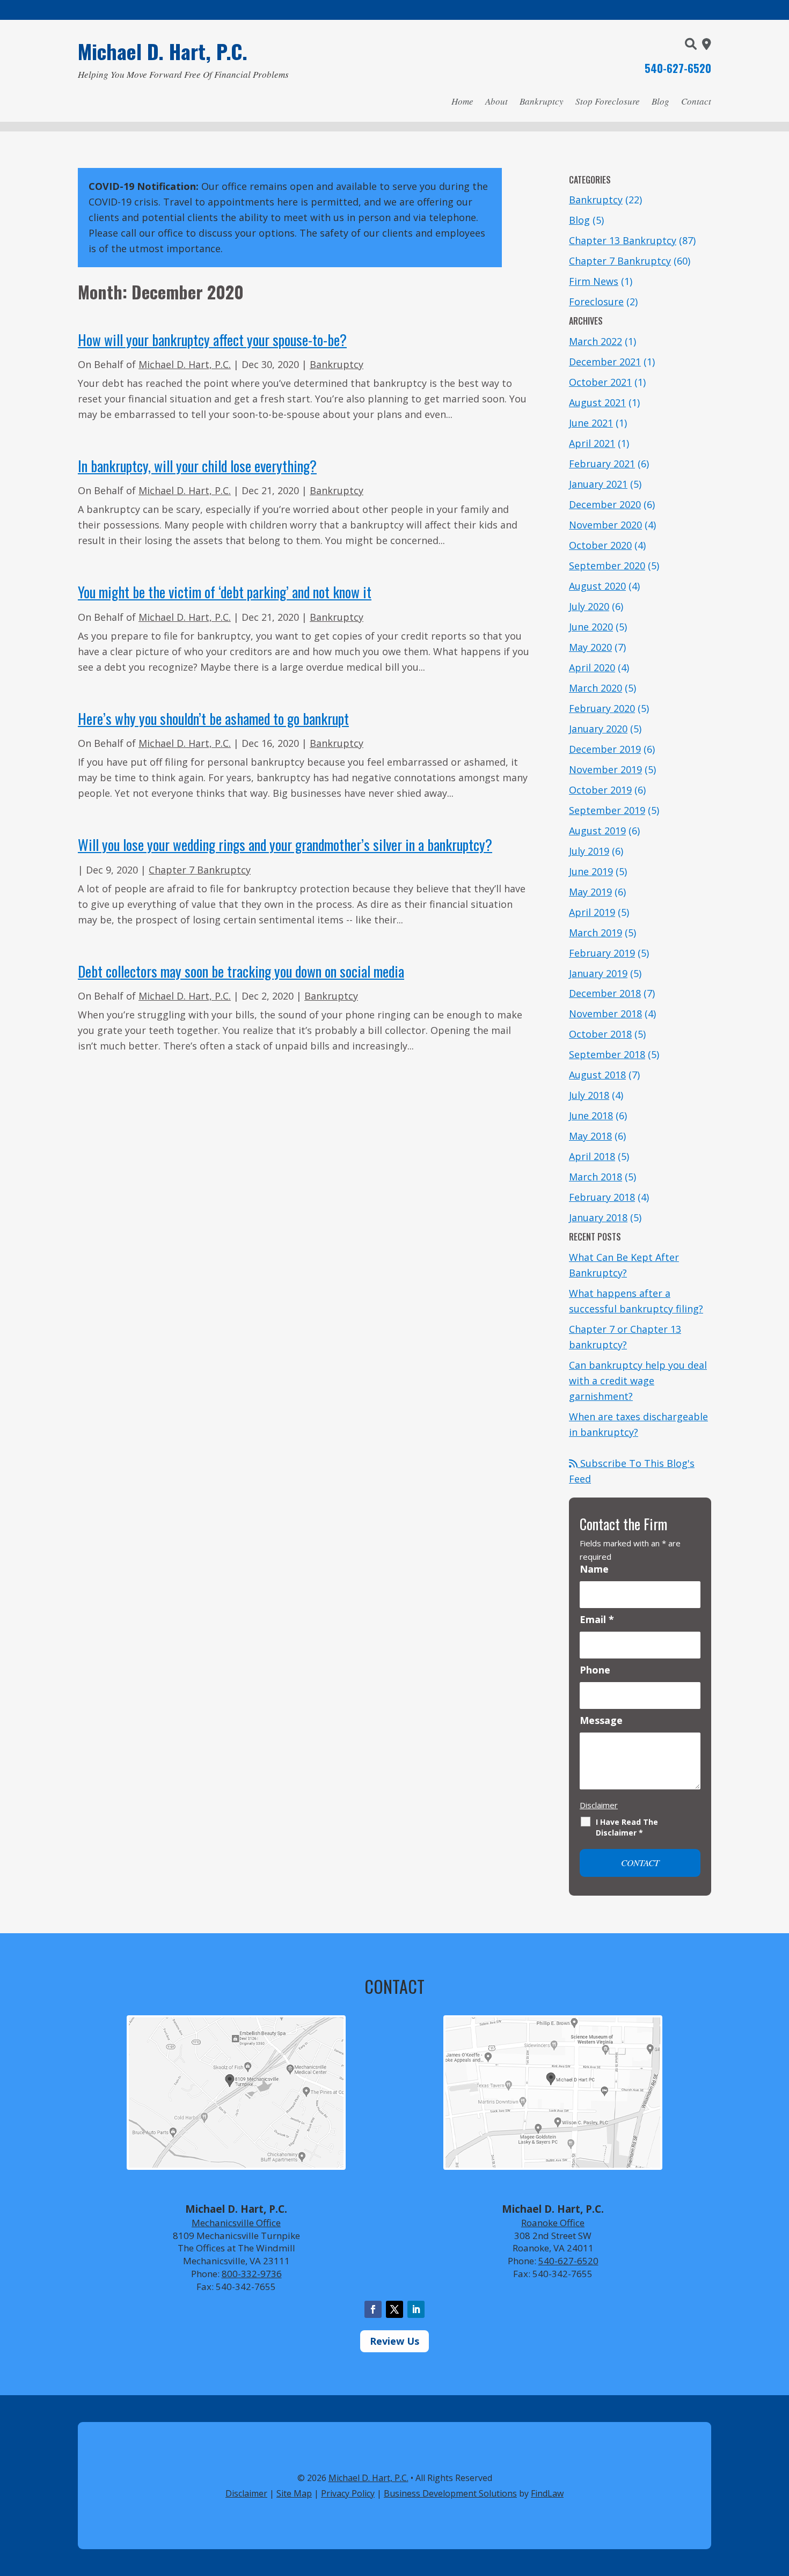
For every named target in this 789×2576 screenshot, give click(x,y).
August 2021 (597, 402)
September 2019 (607, 810)
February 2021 (602, 464)
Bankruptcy (542, 101)
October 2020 (600, 545)
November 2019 (605, 769)
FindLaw (547, 2493)
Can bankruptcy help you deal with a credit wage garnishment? (638, 1381)
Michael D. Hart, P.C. (185, 364)
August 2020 (597, 586)
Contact (696, 101)
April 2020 (592, 667)
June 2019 (591, 871)
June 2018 (591, 1115)
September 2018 (607, 1054)
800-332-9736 (252, 2274)
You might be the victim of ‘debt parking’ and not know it (225, 592)
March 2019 (596, 933)
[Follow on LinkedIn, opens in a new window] (416, 2309)
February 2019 (602, 953)
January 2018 (598, 1217)
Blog (660, 101)
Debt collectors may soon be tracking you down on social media (241, 971)
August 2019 (597, 831)
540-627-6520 (678, 68)
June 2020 (591, 627)
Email (597, 1619)
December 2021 (605, 362)
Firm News (594, 281)
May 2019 (590, 892)
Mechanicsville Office (236, 2223)
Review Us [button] (394, 2341)
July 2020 (589, 606)
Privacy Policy (348, 2493)
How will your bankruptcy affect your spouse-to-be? (212, 340)
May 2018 (590, 1136)
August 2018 (597, 1075)
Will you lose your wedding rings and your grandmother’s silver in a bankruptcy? (285, 845)
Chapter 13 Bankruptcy (623, 240)
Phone (595, 1670)
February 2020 (602, 708)
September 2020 (607, 566)
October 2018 (600, 1034)
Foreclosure (596, 302)
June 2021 (591, 423)
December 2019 (605, 749)
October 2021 (600, 382)
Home (462, 101)
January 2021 (598, 484)
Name (594, 1569)
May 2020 (590, 647)
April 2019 (592, 912)
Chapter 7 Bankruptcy (200, 870)
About (496, 101)
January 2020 (598, 729)
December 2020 (605, 504)
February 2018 (602, 1197)
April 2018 (592, 1156)
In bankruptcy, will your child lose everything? (197, 466)
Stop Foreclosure (608, 101)
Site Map (294, 2493)
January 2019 (598, 973)
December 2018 (605, 993)
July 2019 (589, 851)
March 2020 (596, 688)
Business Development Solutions (450, 2493)
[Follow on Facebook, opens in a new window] (373, 2309)
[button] (778, 2498)
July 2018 (589, 1095)
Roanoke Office (553, 2223)
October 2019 (600, 790)
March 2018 (596, 1177)
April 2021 (592, 443)
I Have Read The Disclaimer (627, 1827)
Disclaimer (599, 1805)
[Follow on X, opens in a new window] (394, 2309)
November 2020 (605, 525)
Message (601, 1720)
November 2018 (605, 1014)
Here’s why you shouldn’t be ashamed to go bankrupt (213, 718)
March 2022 (596, 341)
